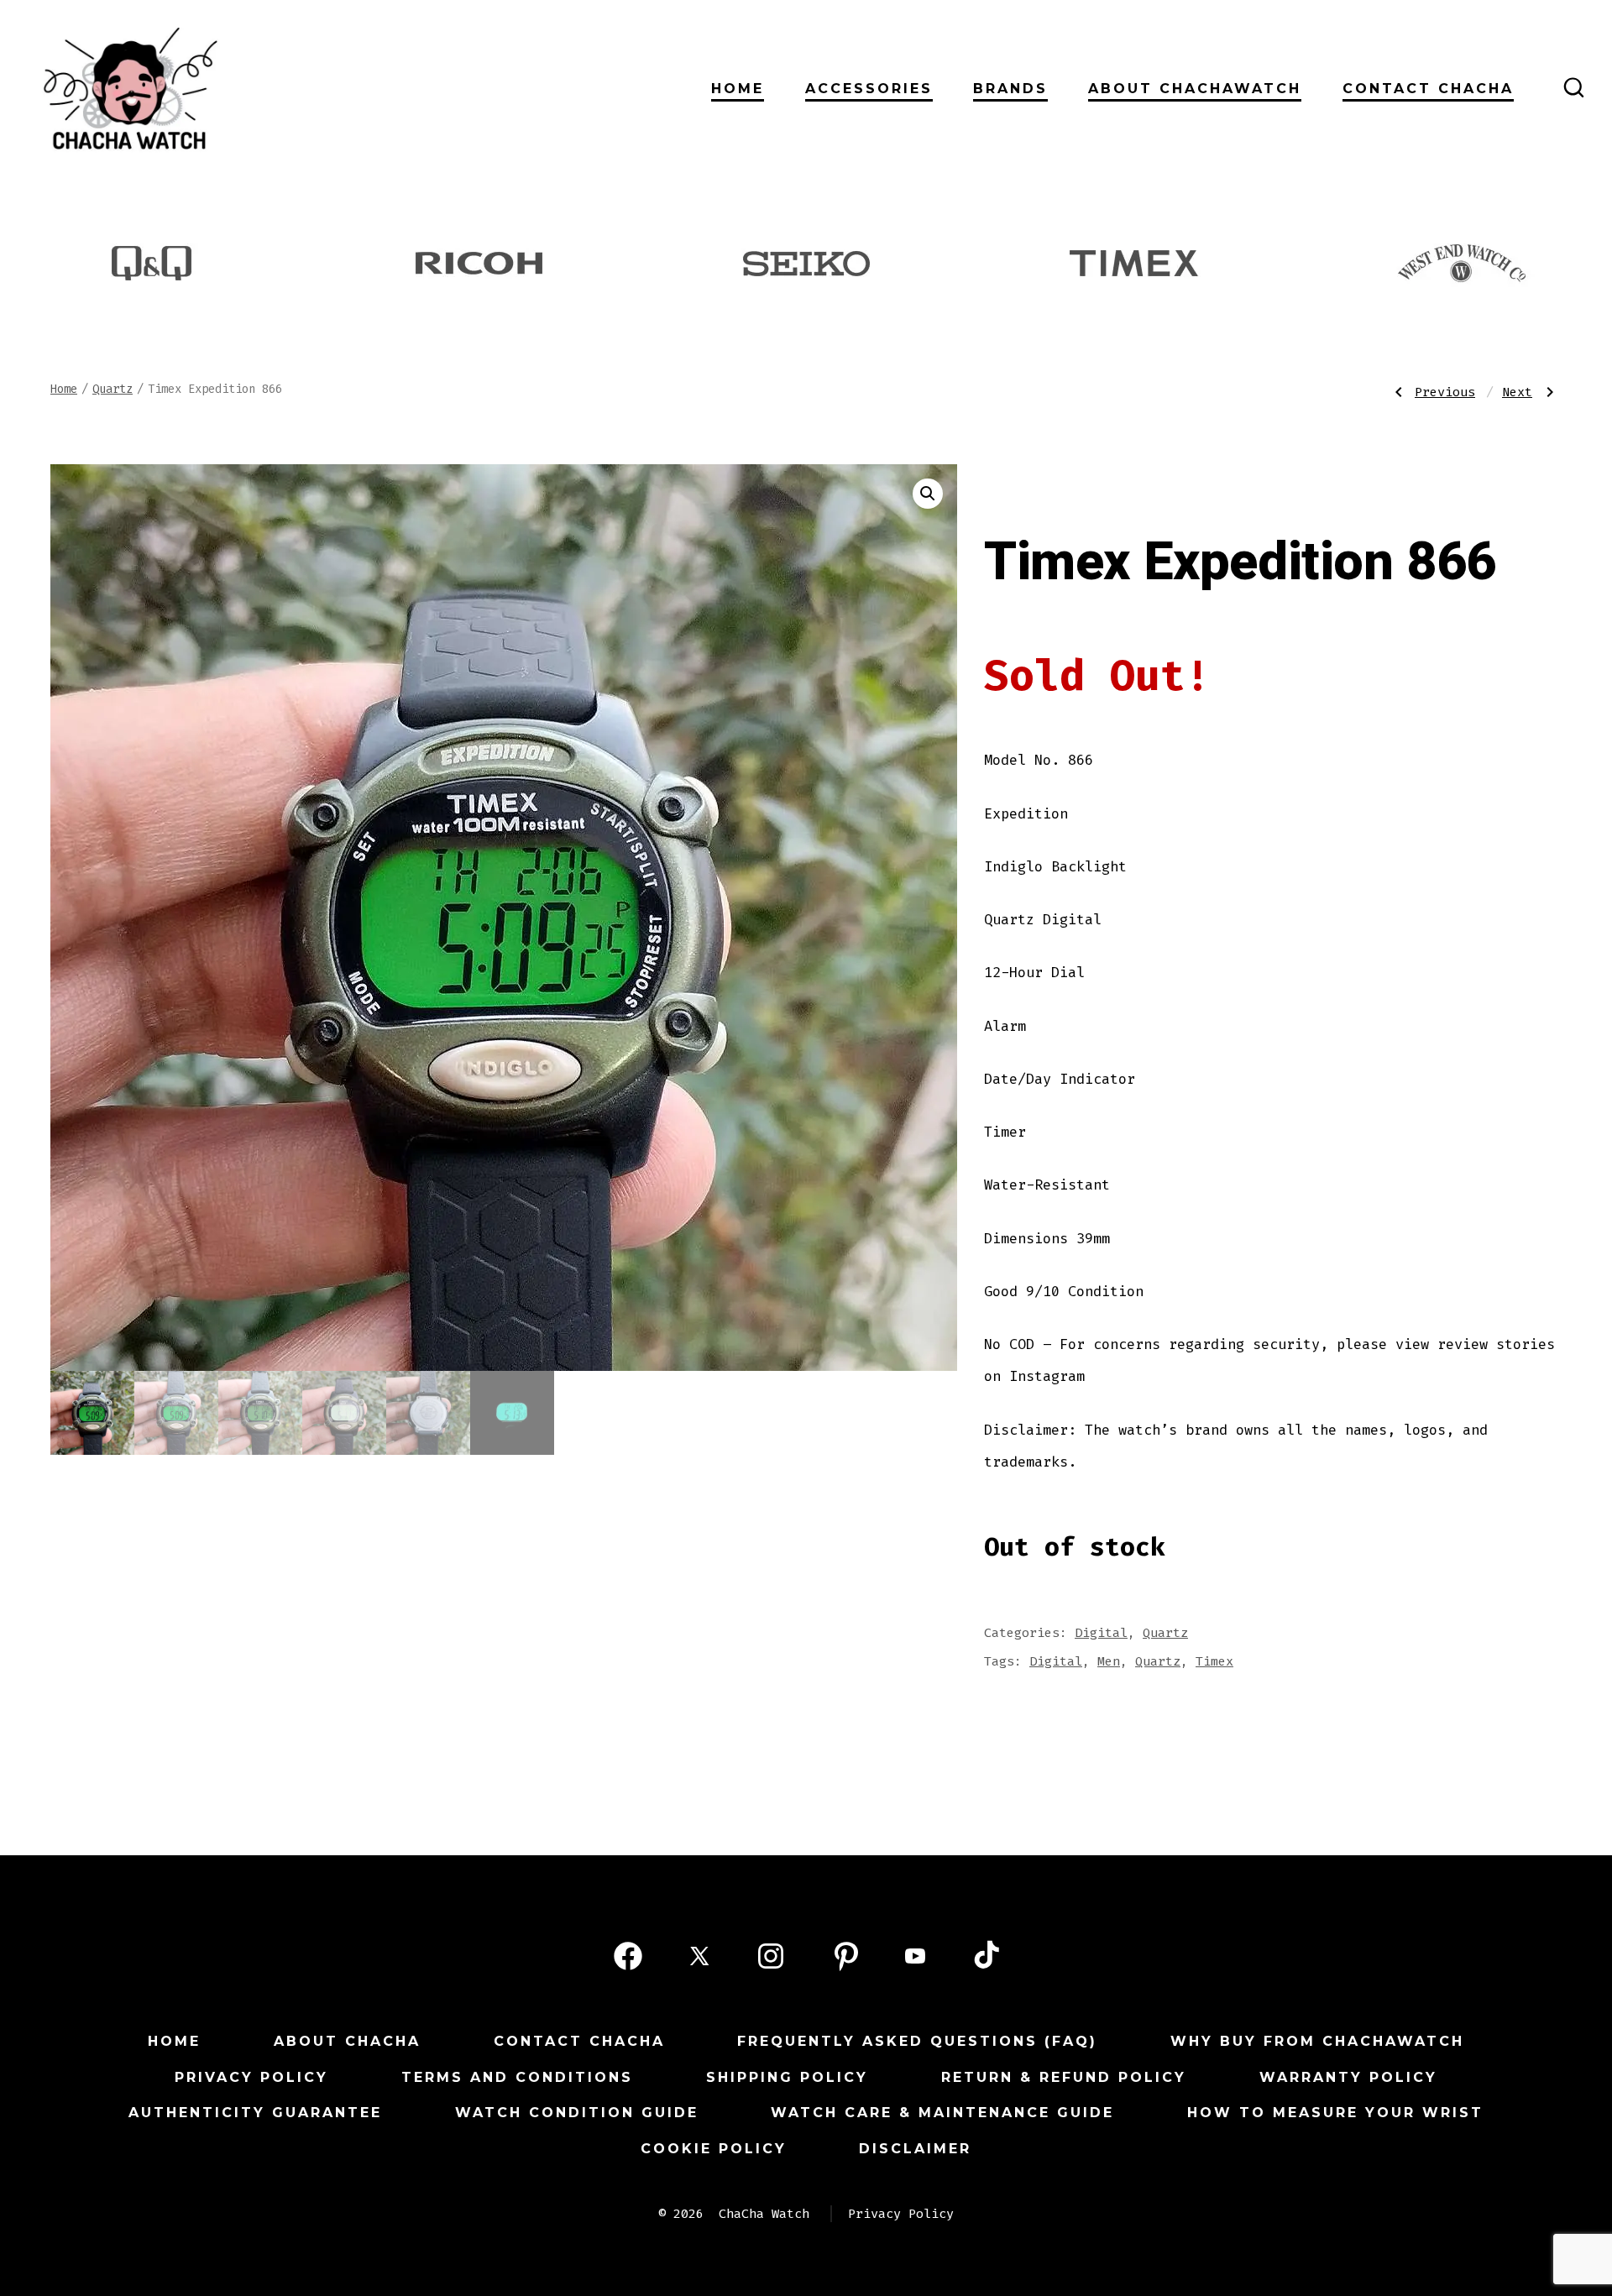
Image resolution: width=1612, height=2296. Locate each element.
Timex (1214, 1661)
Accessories (869, 89)
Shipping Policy (787, 2077)
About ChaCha (347, 2041)
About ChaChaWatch (1195, 89)
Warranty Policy (1348, 2077)
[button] (928, 494)
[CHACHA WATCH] (248, 88)
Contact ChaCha (1428, 89)
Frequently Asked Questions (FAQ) (917, 2041)
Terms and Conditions (517, 2077)
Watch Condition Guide (577, 2113)
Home (738, 89)
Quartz (113, 389)
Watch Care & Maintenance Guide (942, 2113)
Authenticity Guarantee (255, 2113)
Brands (1010, 89)
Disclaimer (915, 2149)
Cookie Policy (714, 2149)
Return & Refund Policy (1064, 2077)
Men (1109, 1661)
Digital (1101, 1633)
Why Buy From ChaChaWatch (1317, 2041)
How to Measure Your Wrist (1335, 2113)
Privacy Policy (251, 2077)
